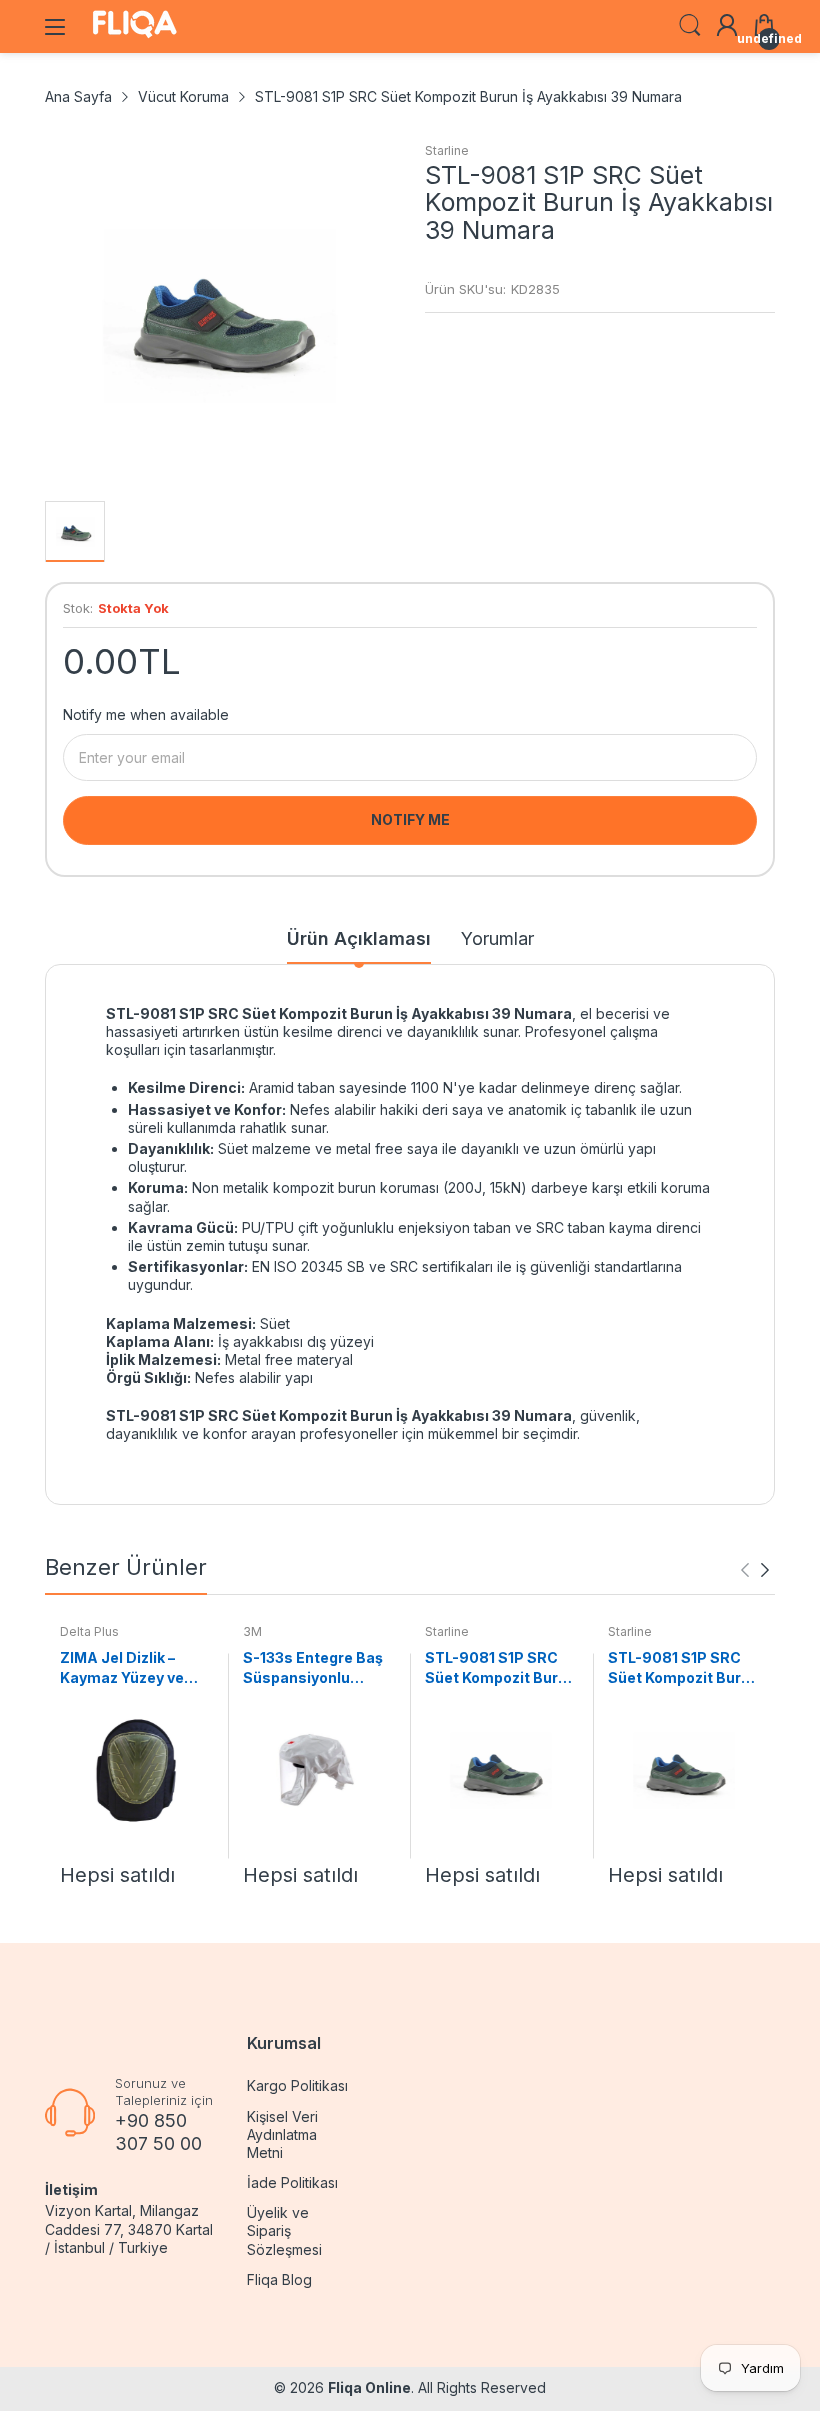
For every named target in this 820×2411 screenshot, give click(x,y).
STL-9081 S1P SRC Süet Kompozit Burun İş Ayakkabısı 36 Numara (500, 1668)
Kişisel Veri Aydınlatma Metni (282, 2134)
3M (252, 1631)
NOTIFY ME (410, 819)
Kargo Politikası (297, 2085)
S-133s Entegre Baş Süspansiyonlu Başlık (313, 1668)
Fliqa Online (369, 2387)
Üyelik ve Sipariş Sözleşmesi (284, 2230)
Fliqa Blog (279, 2279)
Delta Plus (89, 1631)
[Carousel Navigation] (755, 1570)
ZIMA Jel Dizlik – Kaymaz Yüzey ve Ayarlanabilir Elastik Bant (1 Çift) (131, 1668)
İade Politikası (292, 2182)
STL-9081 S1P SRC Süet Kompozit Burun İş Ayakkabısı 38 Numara (683, 1668)
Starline (447, 150)
